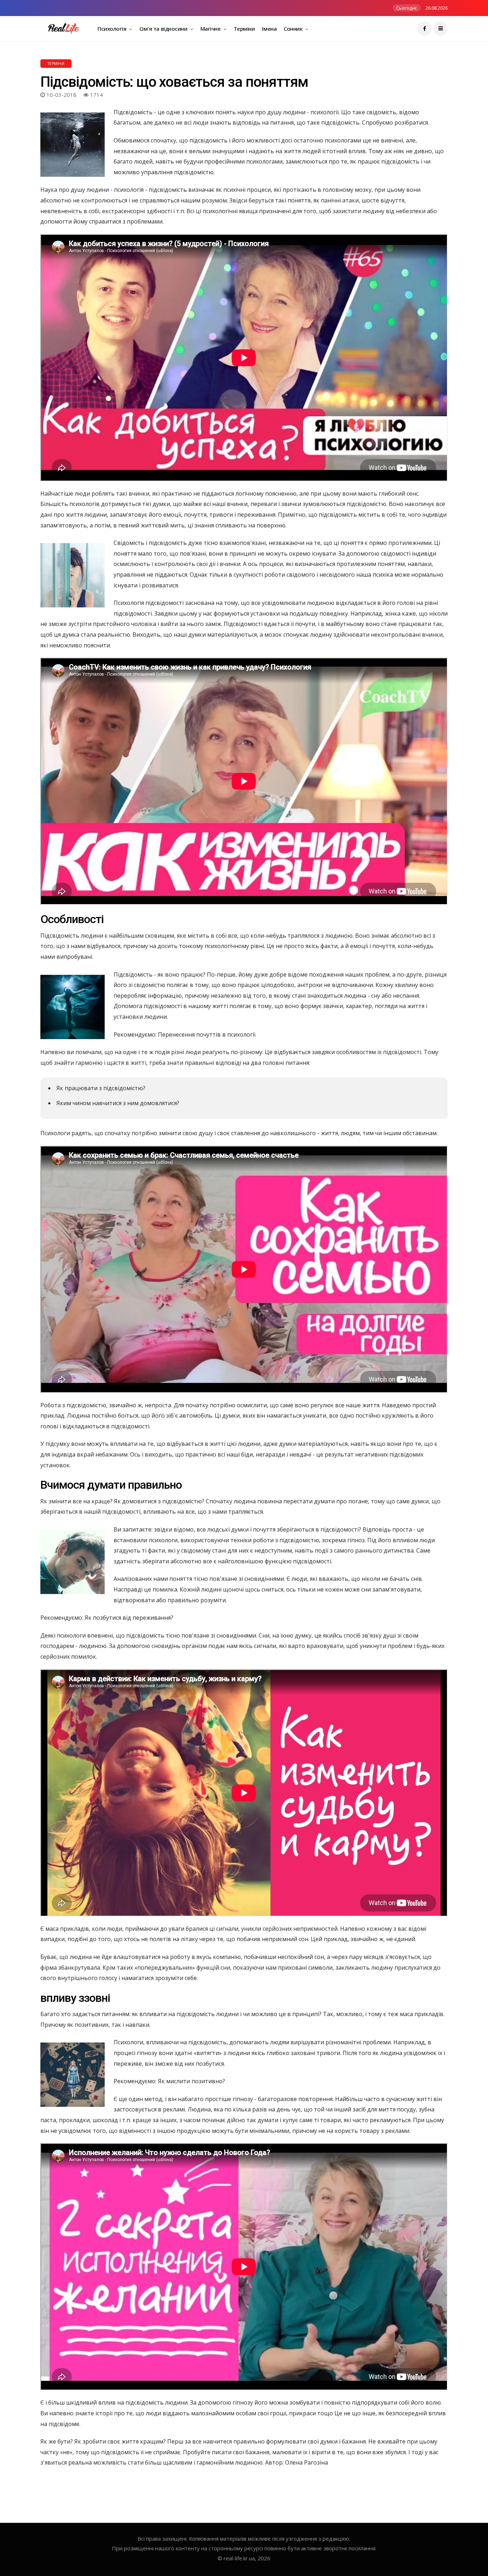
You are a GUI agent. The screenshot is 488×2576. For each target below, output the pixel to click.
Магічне (211, 29)
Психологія (113, 29)
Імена (269, 29)
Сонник (294, 29)
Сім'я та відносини (164, 29)
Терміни (244, 29)
